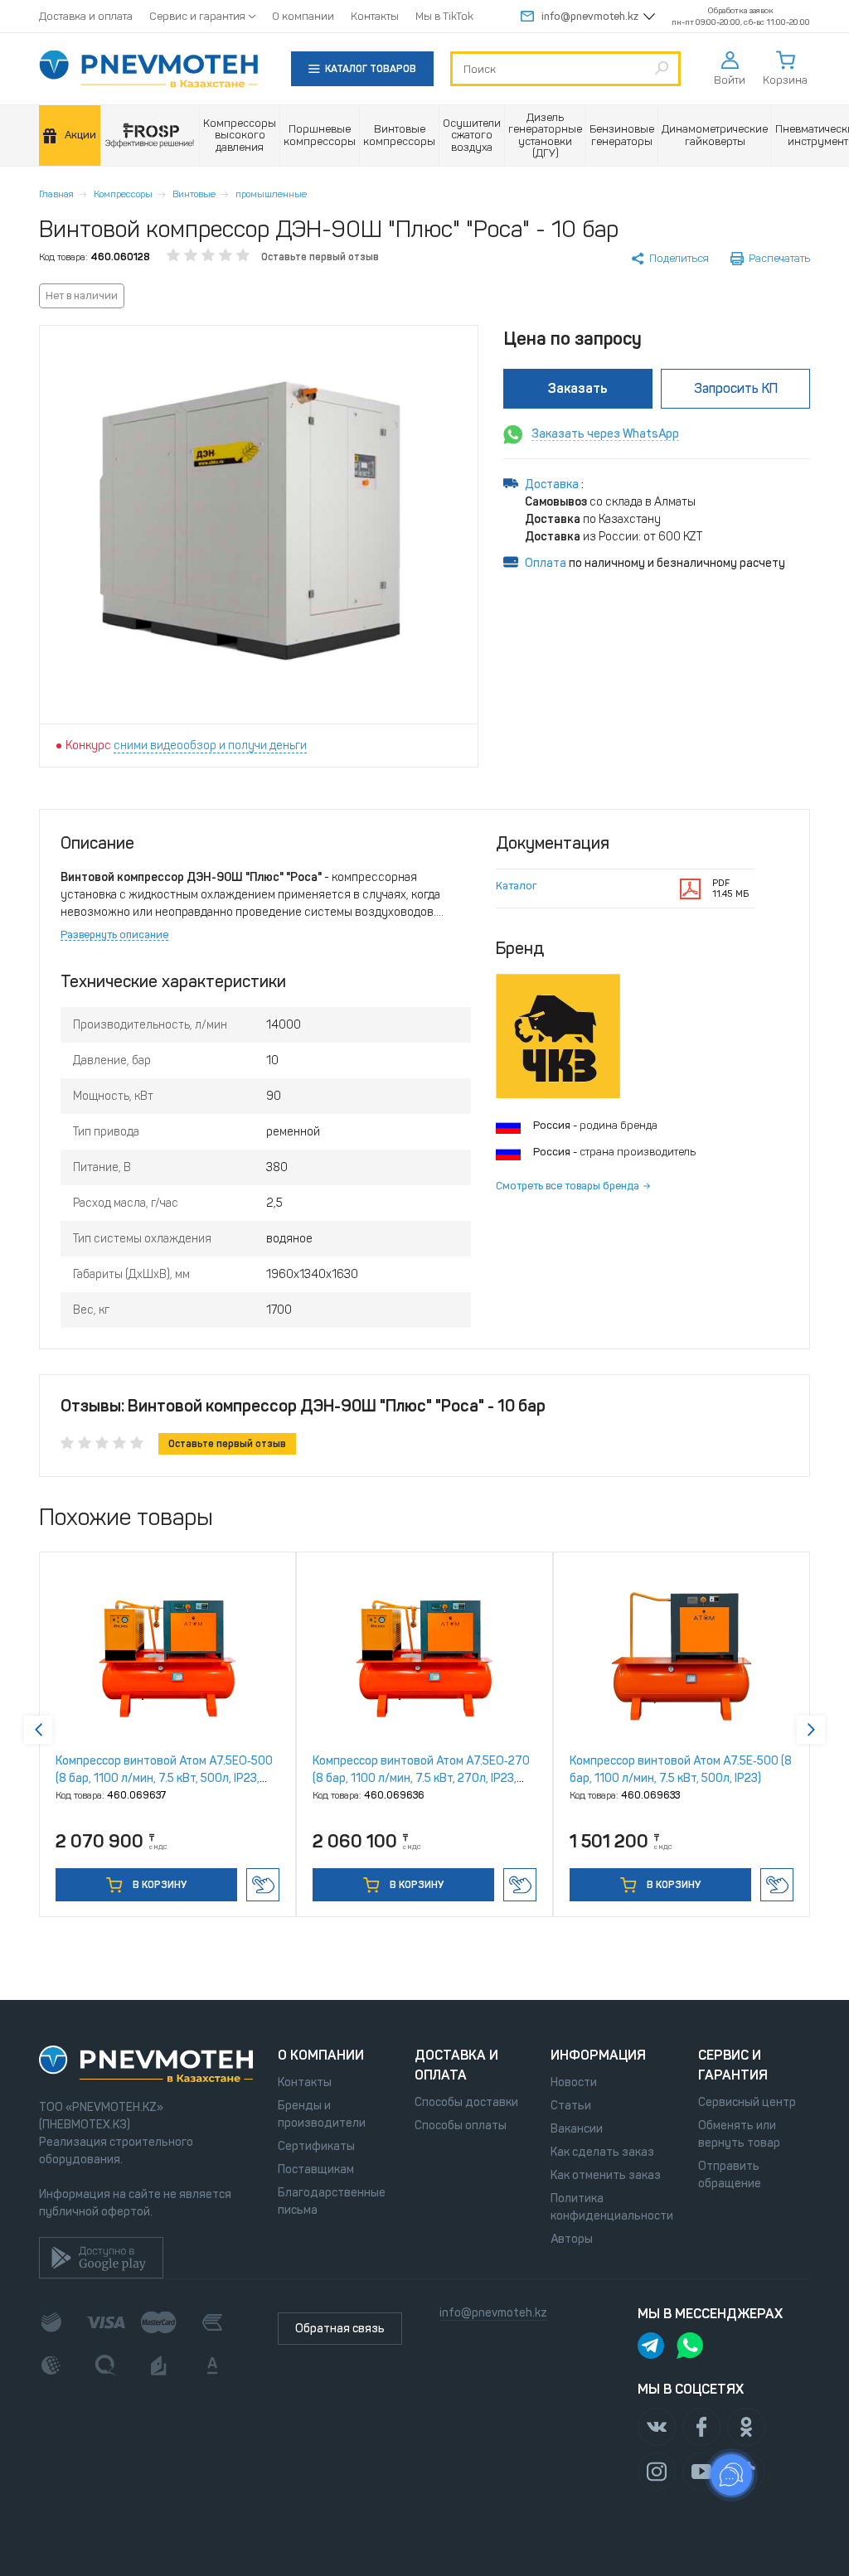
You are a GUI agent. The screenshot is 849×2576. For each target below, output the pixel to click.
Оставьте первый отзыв (320, 257)
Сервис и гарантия (197, 16)
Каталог (517, 886)
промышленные (271, 194)
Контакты (375, 16)
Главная (56, 194)
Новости (574, 2082)
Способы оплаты (461, 2126)
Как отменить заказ (606, 2175)
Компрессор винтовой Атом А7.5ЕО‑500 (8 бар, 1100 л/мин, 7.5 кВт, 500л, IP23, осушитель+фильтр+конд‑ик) (164, 1778)
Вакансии (577, 2129)
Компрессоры (123, 194)
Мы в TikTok (444, 16)
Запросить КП (736, 388)
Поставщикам (316, 2169)
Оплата (546, 563)
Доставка (553, 484)
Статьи (571, 2106)
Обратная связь (340, 2329)
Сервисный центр (747, 2102)
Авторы (572, 2239)
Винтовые (194, 194)
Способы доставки (466, 2102)
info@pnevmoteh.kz (590, 16)
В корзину (158, 1885)
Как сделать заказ (602, 2152)
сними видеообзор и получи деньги (210, 746)
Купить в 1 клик (263, 1885)
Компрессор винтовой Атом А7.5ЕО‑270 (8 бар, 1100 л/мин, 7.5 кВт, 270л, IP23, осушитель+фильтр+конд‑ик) (421, 1778)
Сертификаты (316, 2146)
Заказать (578, 388)
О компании (303, 16)
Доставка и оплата (86, 16)
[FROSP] (150, 136)
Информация (598, 2055)
